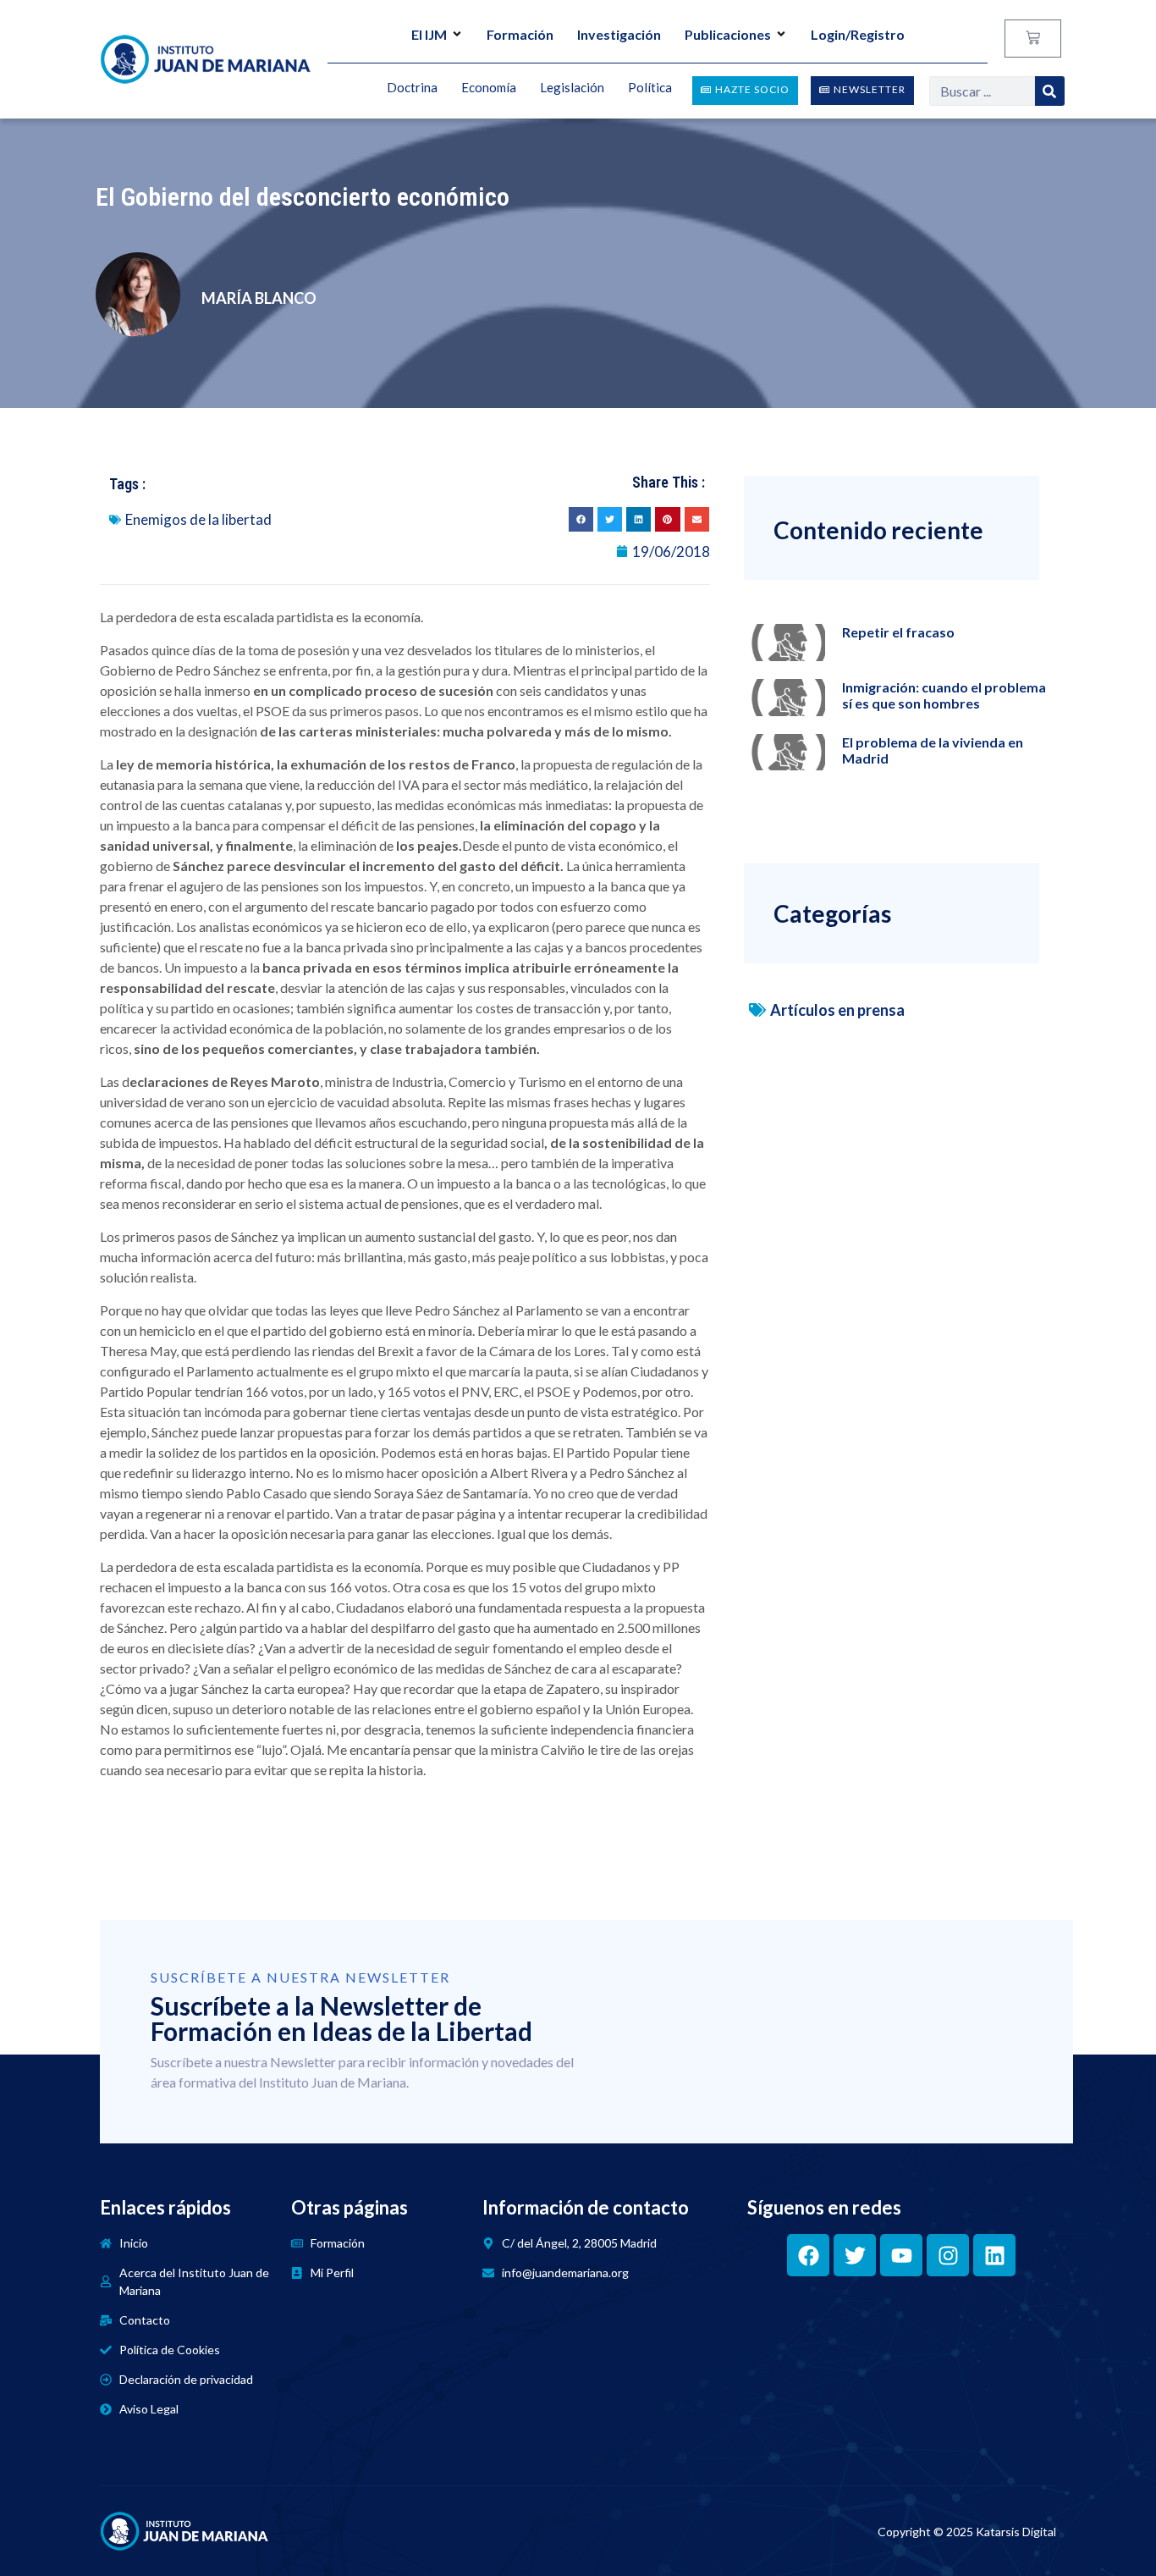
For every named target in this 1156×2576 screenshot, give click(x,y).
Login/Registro (858, 34)
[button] (581, 519)
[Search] (1050, 91)
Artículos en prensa (837, 1010)
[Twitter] (855, 2255)
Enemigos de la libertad (198, 519)
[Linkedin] (994, 2255)
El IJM (429, 34)
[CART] (1033, 39)
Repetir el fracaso (898, 632)
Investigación (619, 34)
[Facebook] (808, 2255)
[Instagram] (948, 2255)
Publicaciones (728, 34)
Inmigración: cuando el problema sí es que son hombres (944, 695)
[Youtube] (901, 2255)
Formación (520, 34)
